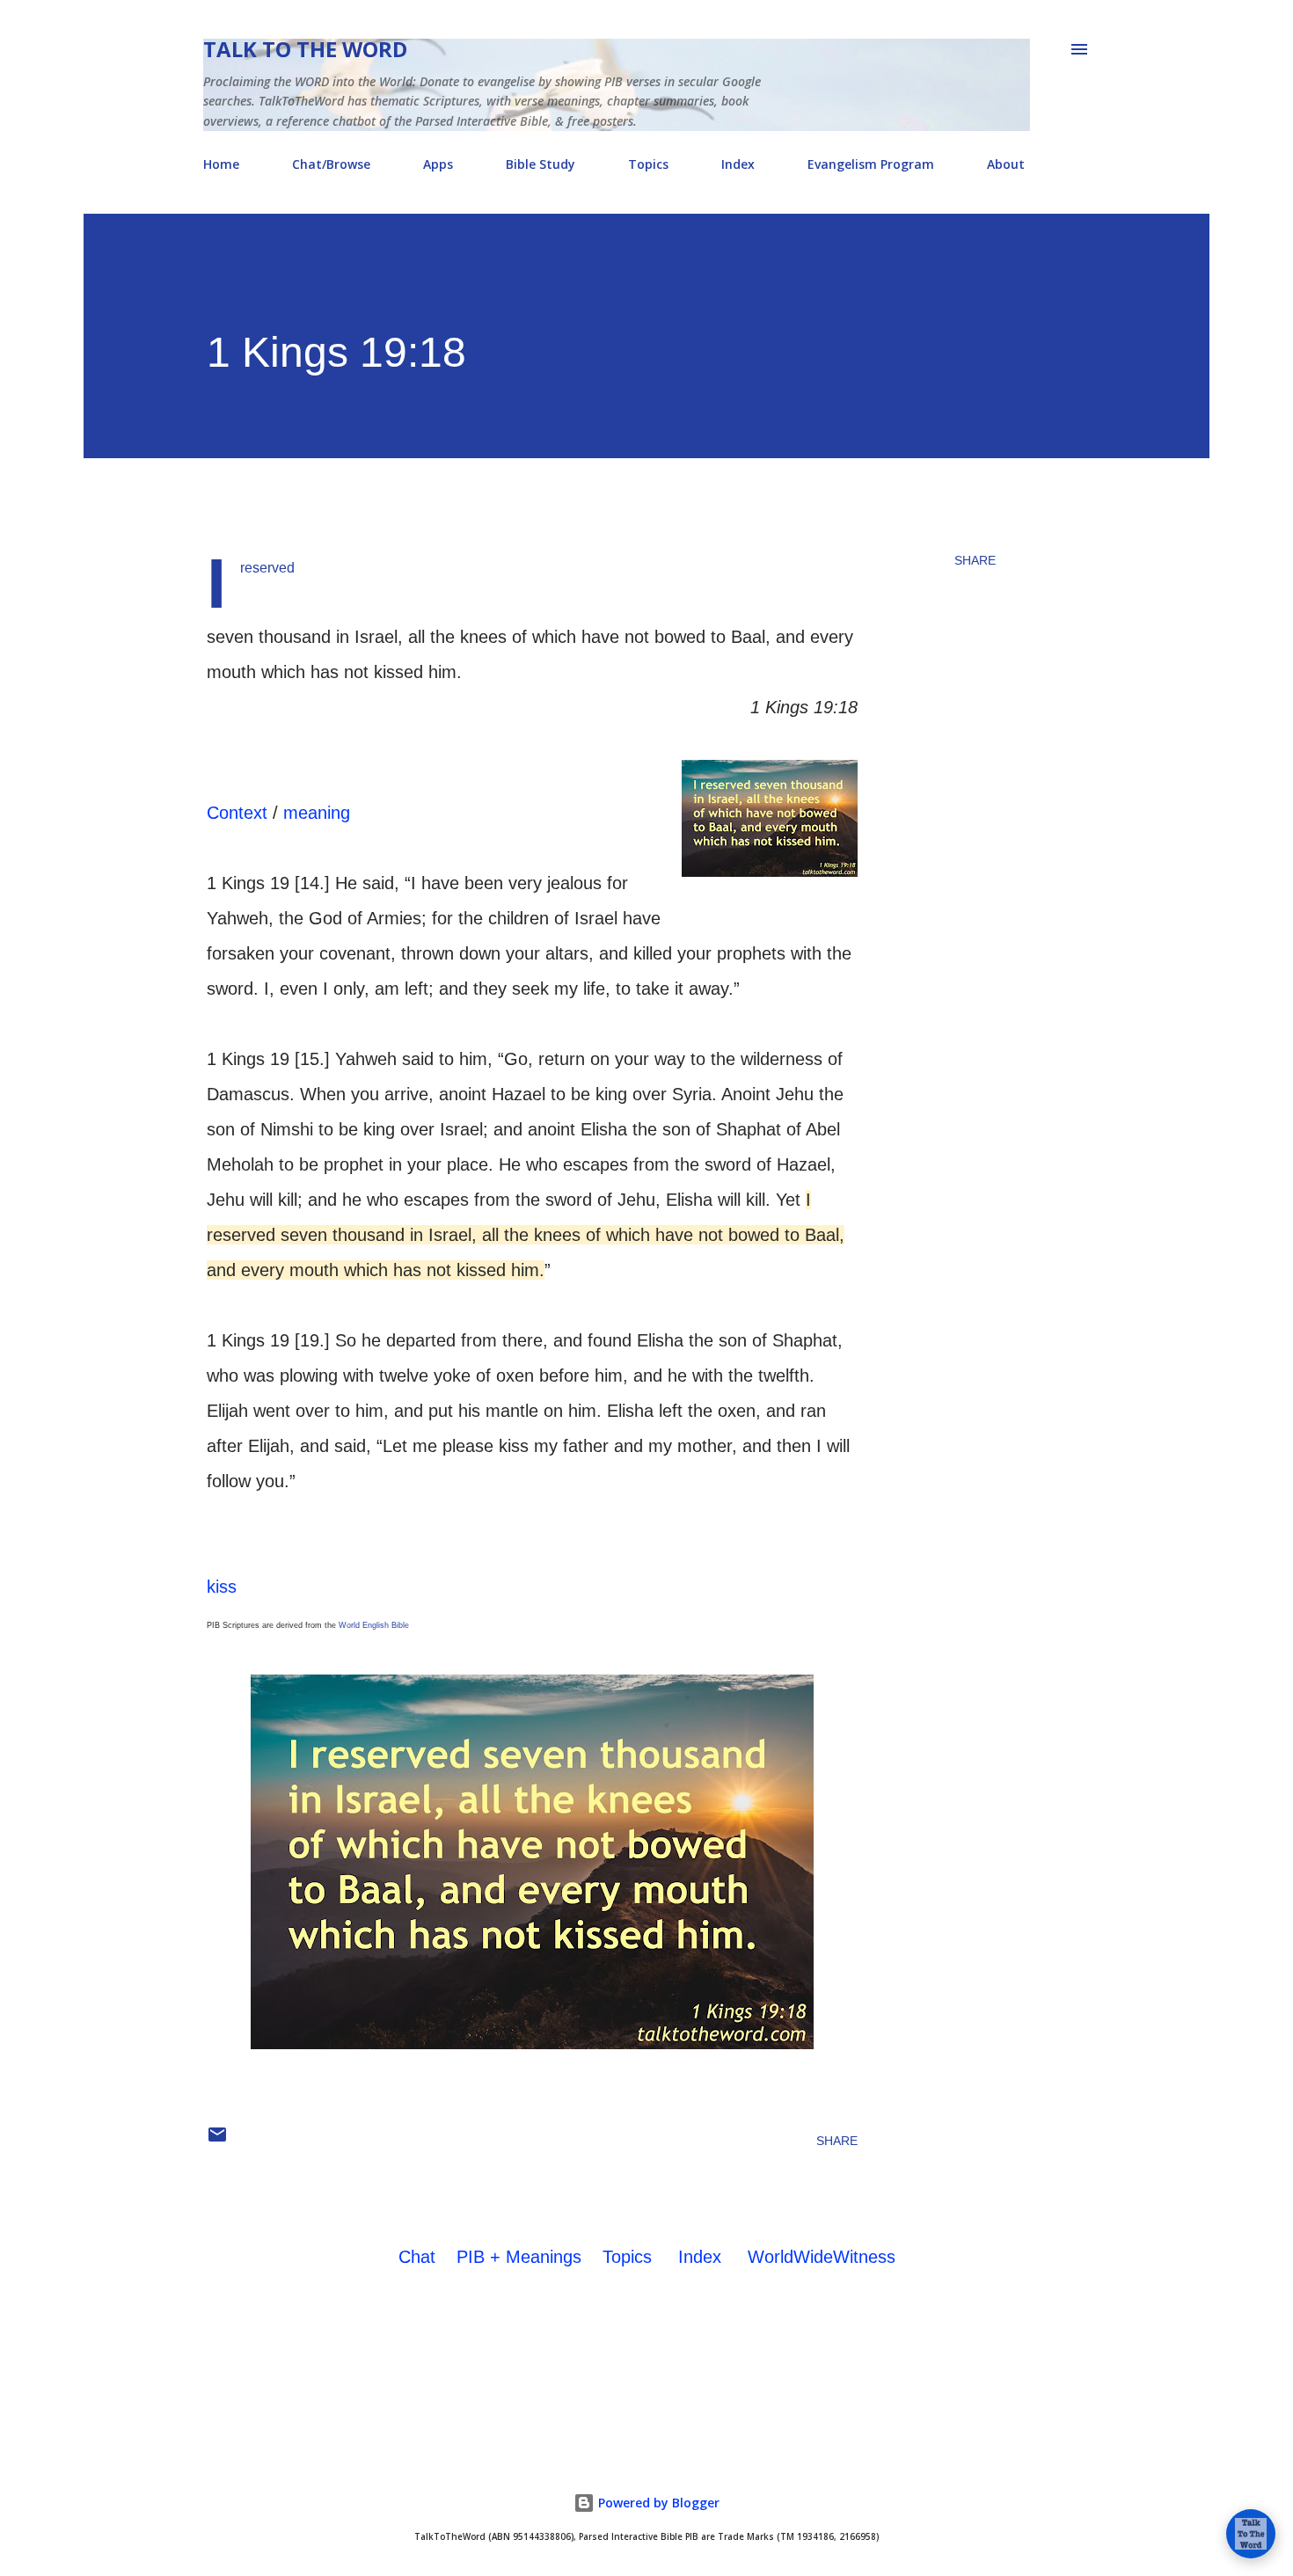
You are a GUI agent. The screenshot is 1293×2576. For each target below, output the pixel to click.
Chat (417, 2257)
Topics (648, 164)
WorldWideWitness (822, 2257)
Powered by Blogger (657, 2503)
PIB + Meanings (519, 2257)
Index (738, 164)
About (1006, 164)
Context (237, 813)
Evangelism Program (871, 164)
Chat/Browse (331, 164)
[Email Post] (217, 2141)
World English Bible (374, 1625)
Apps (438, 164)
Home (221, 164)
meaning (317, 813)
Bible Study (541, 164)
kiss (222, 1587)
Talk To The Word (305, 49)
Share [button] (975, 560)
